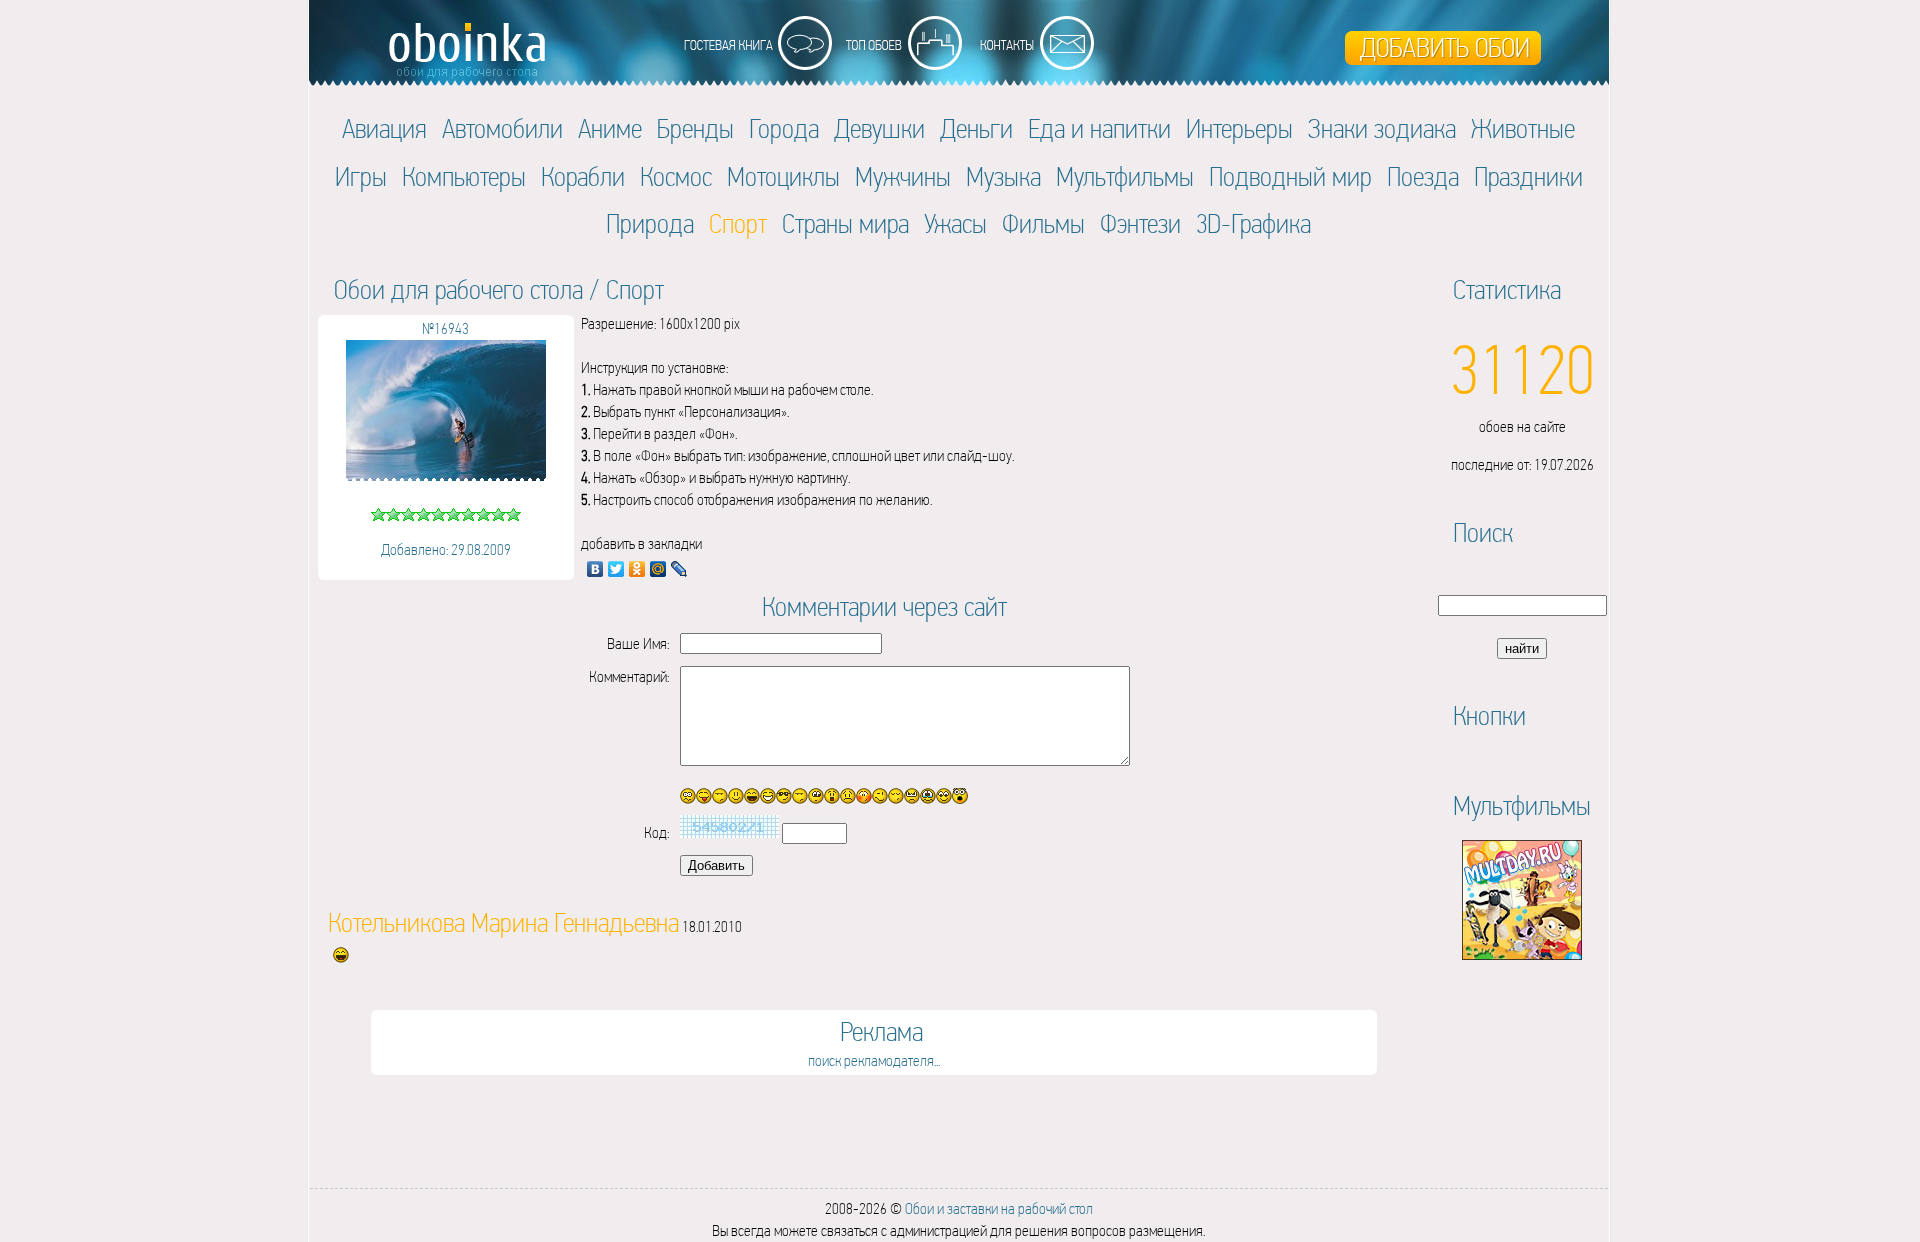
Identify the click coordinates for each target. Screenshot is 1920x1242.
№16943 (445, 328)
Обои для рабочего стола (458, 289)
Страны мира (845, 223)
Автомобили (502, 128)
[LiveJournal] (679, 569)
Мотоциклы (783, 176)
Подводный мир (1290, 176)
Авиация (384, 128)
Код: (656, 832)
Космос (676, 176)
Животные (1523, 128)
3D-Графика (1253, 223)
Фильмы (1043, 223)
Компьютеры (464, 176)
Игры (361, 176)
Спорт (635, 289)
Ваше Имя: (638, 643)
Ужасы (955, 223)
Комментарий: (629, 676)
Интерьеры (1239, 128)
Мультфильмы (1125, 176)
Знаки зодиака (1382, 128)
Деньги (976, 128)
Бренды (695, 128)
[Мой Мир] (658, 569)
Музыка (1003, 176)
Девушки (879, 128)
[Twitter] (616, 569)
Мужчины (903, 176)
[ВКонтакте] (595, 569)
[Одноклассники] (637, 569)
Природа (650, 223)
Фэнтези (1140, 223)
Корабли (583, 176)
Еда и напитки (1099, 128)
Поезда (1423, 176)
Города (784, 128)
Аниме (610, 128)
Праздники (1528, 176)
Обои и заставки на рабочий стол (999, 1208)
